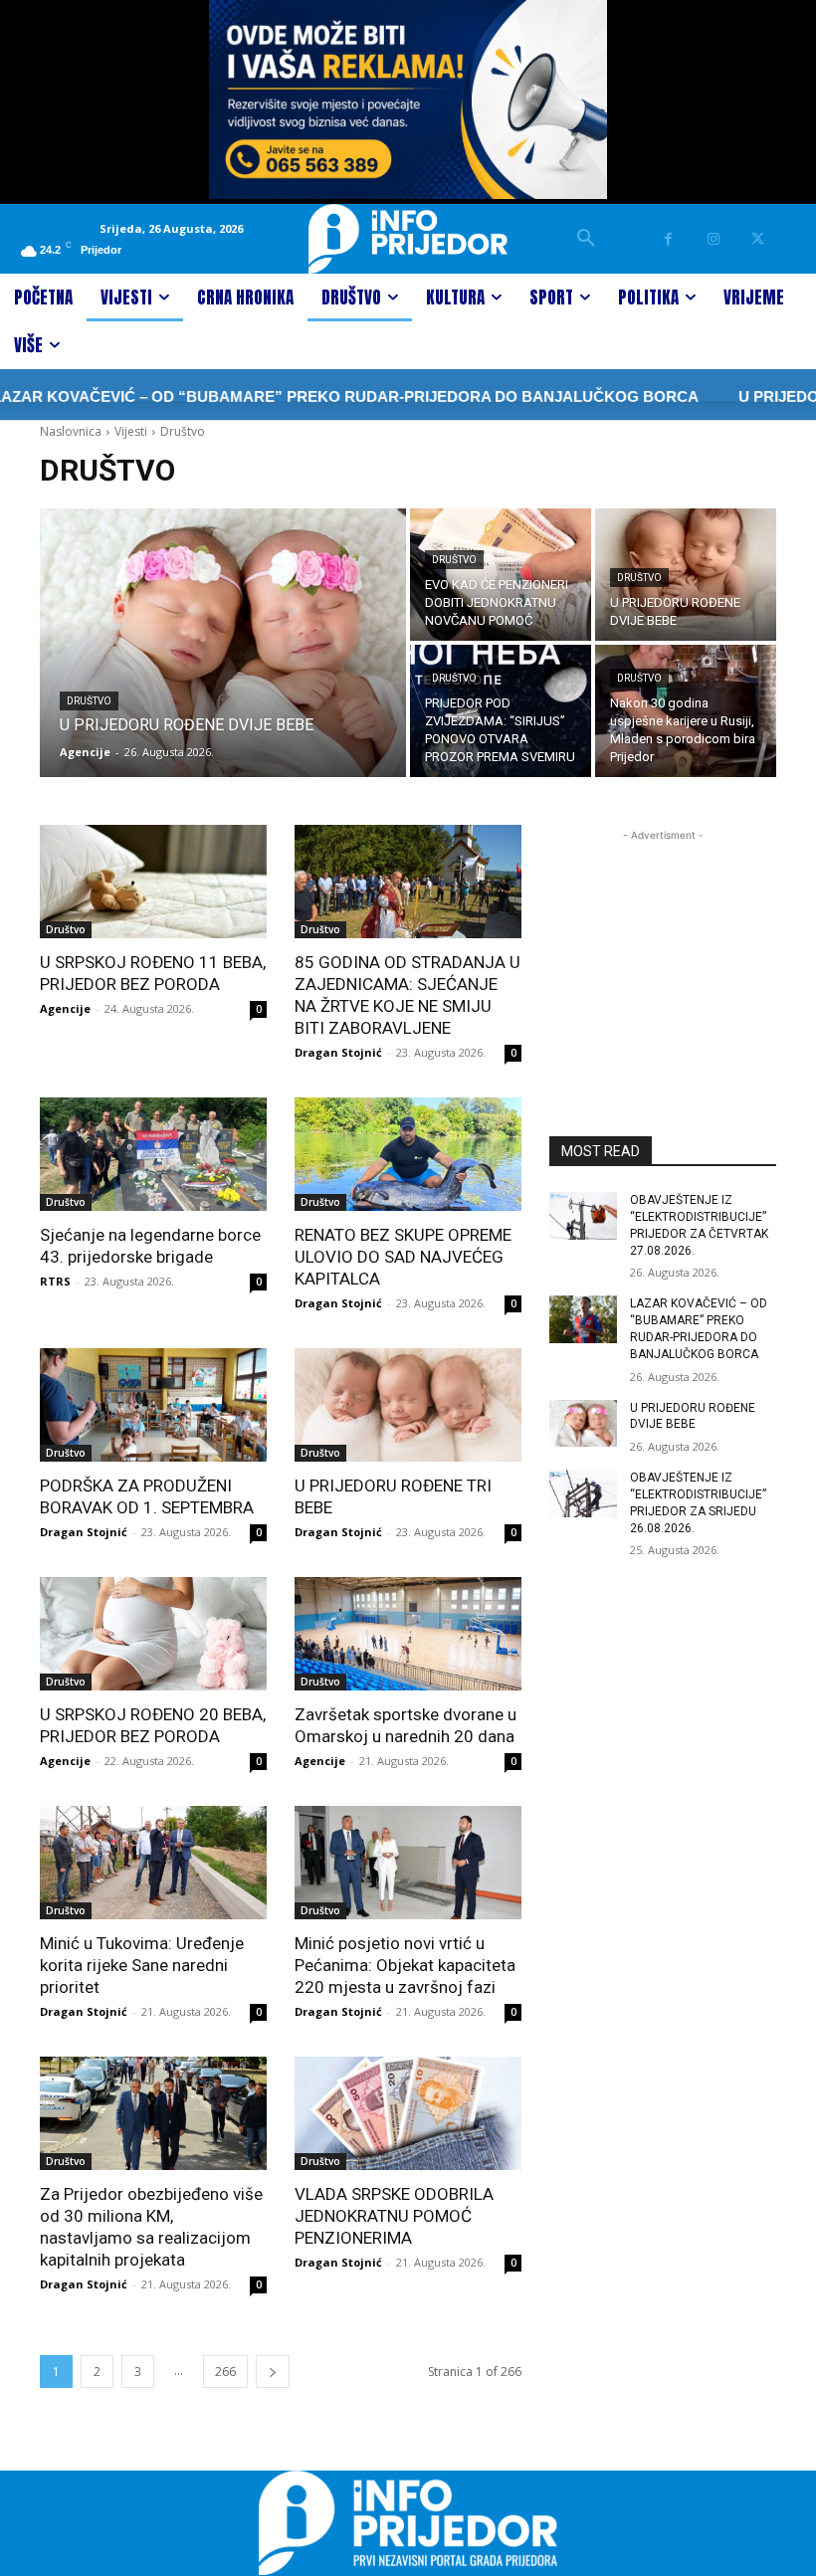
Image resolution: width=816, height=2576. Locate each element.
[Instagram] (713, 239)
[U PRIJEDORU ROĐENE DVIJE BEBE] (223, 643)
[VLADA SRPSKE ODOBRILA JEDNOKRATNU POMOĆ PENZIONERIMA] (408, 2113)
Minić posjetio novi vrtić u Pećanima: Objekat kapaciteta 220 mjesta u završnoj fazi (405, 1965)
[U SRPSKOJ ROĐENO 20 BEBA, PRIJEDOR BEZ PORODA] (153, 1634)
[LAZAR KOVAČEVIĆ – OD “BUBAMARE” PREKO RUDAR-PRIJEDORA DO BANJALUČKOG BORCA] (583, 1319)
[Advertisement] (663, 945)
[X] (758, 239)
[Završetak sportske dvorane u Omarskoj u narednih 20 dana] (408, 1634)
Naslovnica (71, 431)
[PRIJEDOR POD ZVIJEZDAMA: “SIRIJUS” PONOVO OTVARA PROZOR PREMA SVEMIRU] (501, 711)
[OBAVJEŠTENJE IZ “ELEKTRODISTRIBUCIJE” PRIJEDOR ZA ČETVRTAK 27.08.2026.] (583, 1216)
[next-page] (273, 2372)
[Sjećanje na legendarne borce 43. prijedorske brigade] (153, 1154)
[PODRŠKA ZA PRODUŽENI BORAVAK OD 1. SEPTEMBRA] (153, 1405)
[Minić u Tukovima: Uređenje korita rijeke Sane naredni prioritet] (153, 1863)
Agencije (65, 1008)
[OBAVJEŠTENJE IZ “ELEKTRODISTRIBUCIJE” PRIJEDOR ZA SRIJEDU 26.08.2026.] (583, 1493)
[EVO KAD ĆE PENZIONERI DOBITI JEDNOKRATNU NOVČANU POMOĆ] (501, 575)
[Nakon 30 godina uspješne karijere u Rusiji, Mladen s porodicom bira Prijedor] (686, 711)
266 (225, 2372)
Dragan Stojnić (338, 1052)
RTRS (55, 1281)
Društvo (89, 701)
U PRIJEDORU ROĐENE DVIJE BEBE (693, 1416)
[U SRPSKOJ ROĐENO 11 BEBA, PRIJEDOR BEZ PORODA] (153, 882)
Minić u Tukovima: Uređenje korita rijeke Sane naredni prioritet (142, 1965)
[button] (586, 239)
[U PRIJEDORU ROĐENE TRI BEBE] (408, 1405)
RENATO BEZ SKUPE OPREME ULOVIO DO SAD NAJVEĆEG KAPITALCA (403, 1257)
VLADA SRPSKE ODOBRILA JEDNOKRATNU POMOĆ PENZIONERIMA (394, 2216)
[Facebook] (668, 239)
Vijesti (131, 431)
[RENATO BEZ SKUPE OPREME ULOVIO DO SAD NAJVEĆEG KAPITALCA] (408, 1154)
